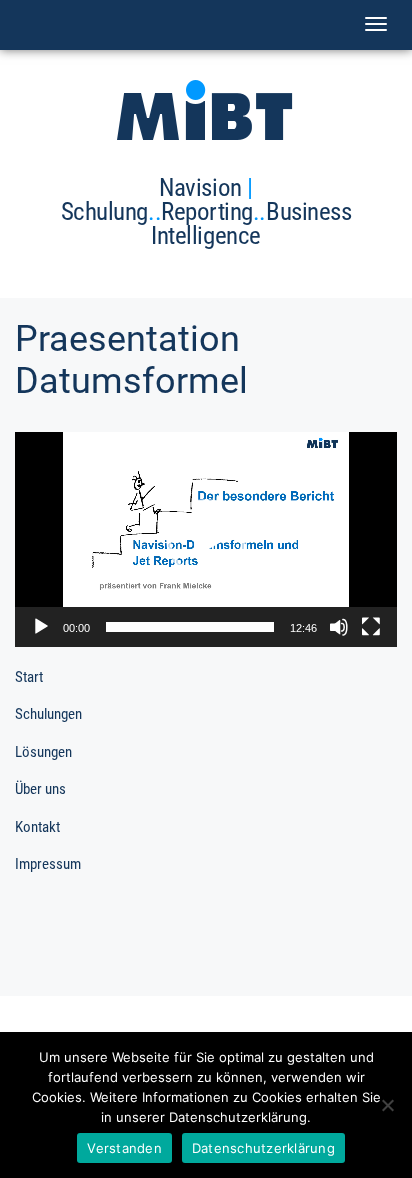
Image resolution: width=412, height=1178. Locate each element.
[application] (206, 539)
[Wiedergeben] (41, 627)
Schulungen (48, 714)
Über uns (40, 789)
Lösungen (43, 752)
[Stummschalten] (339, 627)
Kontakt (37, 827)
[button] (206, 539)
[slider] (190, 627)
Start (29, 677)
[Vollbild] (371, 627)
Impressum (48, 864)
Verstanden (124, 1148)
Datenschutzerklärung (263, 1148)
